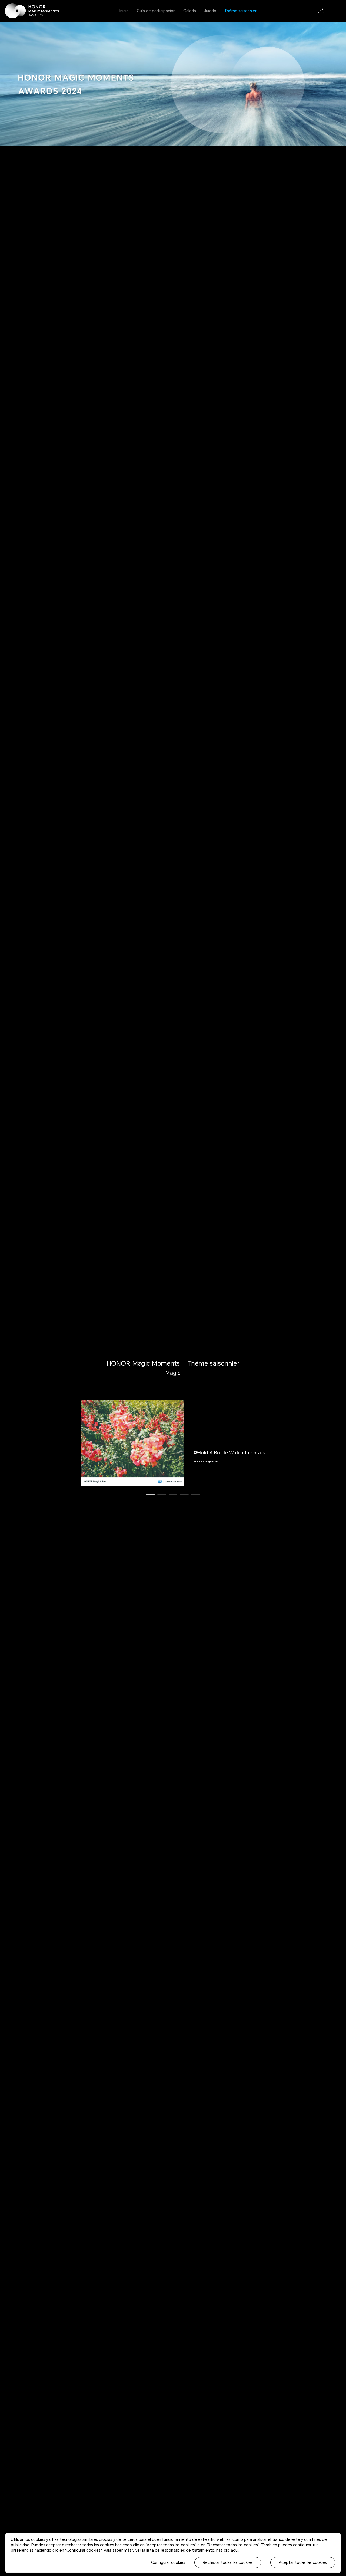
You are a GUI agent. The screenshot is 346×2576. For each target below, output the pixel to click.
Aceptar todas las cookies (303, 2562)
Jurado (210, 11)
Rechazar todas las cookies (228, 2562)
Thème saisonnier (240, 11)
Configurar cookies (168, 2562)
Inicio (124, 11)
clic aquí (231, 2550)
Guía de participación (156, 11)
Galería (190, 11)
